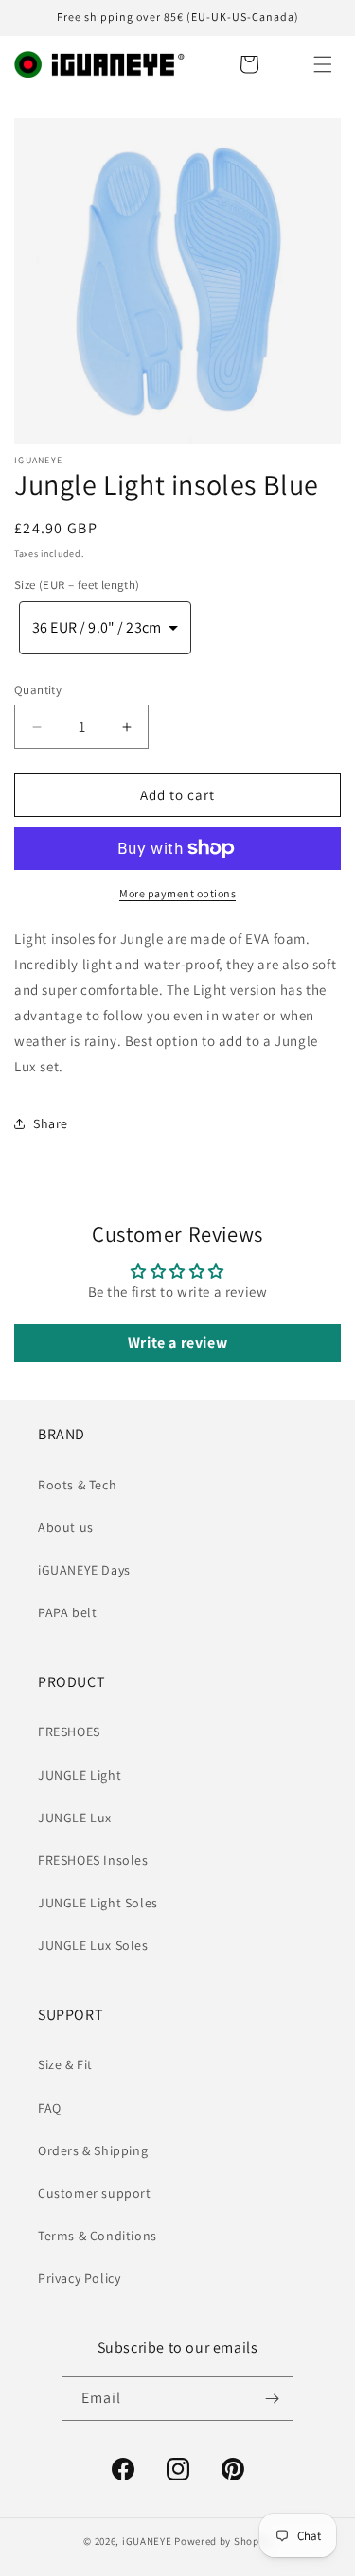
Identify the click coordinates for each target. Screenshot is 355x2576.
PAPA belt (67, 1612)
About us (66, 1527)
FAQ (50, 2108)
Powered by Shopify (223, 2541)
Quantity (38, 690)
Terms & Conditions (98, 2236)
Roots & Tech (77, 1485)
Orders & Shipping (93, 2150)
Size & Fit (65, 2064)
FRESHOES (69, 1732)
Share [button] (51, 1123)
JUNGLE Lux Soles (93, 1945)
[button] (323, 64)
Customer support (95, 2193)
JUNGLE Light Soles (98, 1903)
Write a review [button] (177, 1342)
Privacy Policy (79, 2278)
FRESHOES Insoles (93, 1860)
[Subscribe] (272, 2399)
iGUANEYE (147, 2541)
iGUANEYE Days (84, 1570)
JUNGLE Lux (75, 1818)
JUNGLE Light (80, 1775)
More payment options (177, 893)
